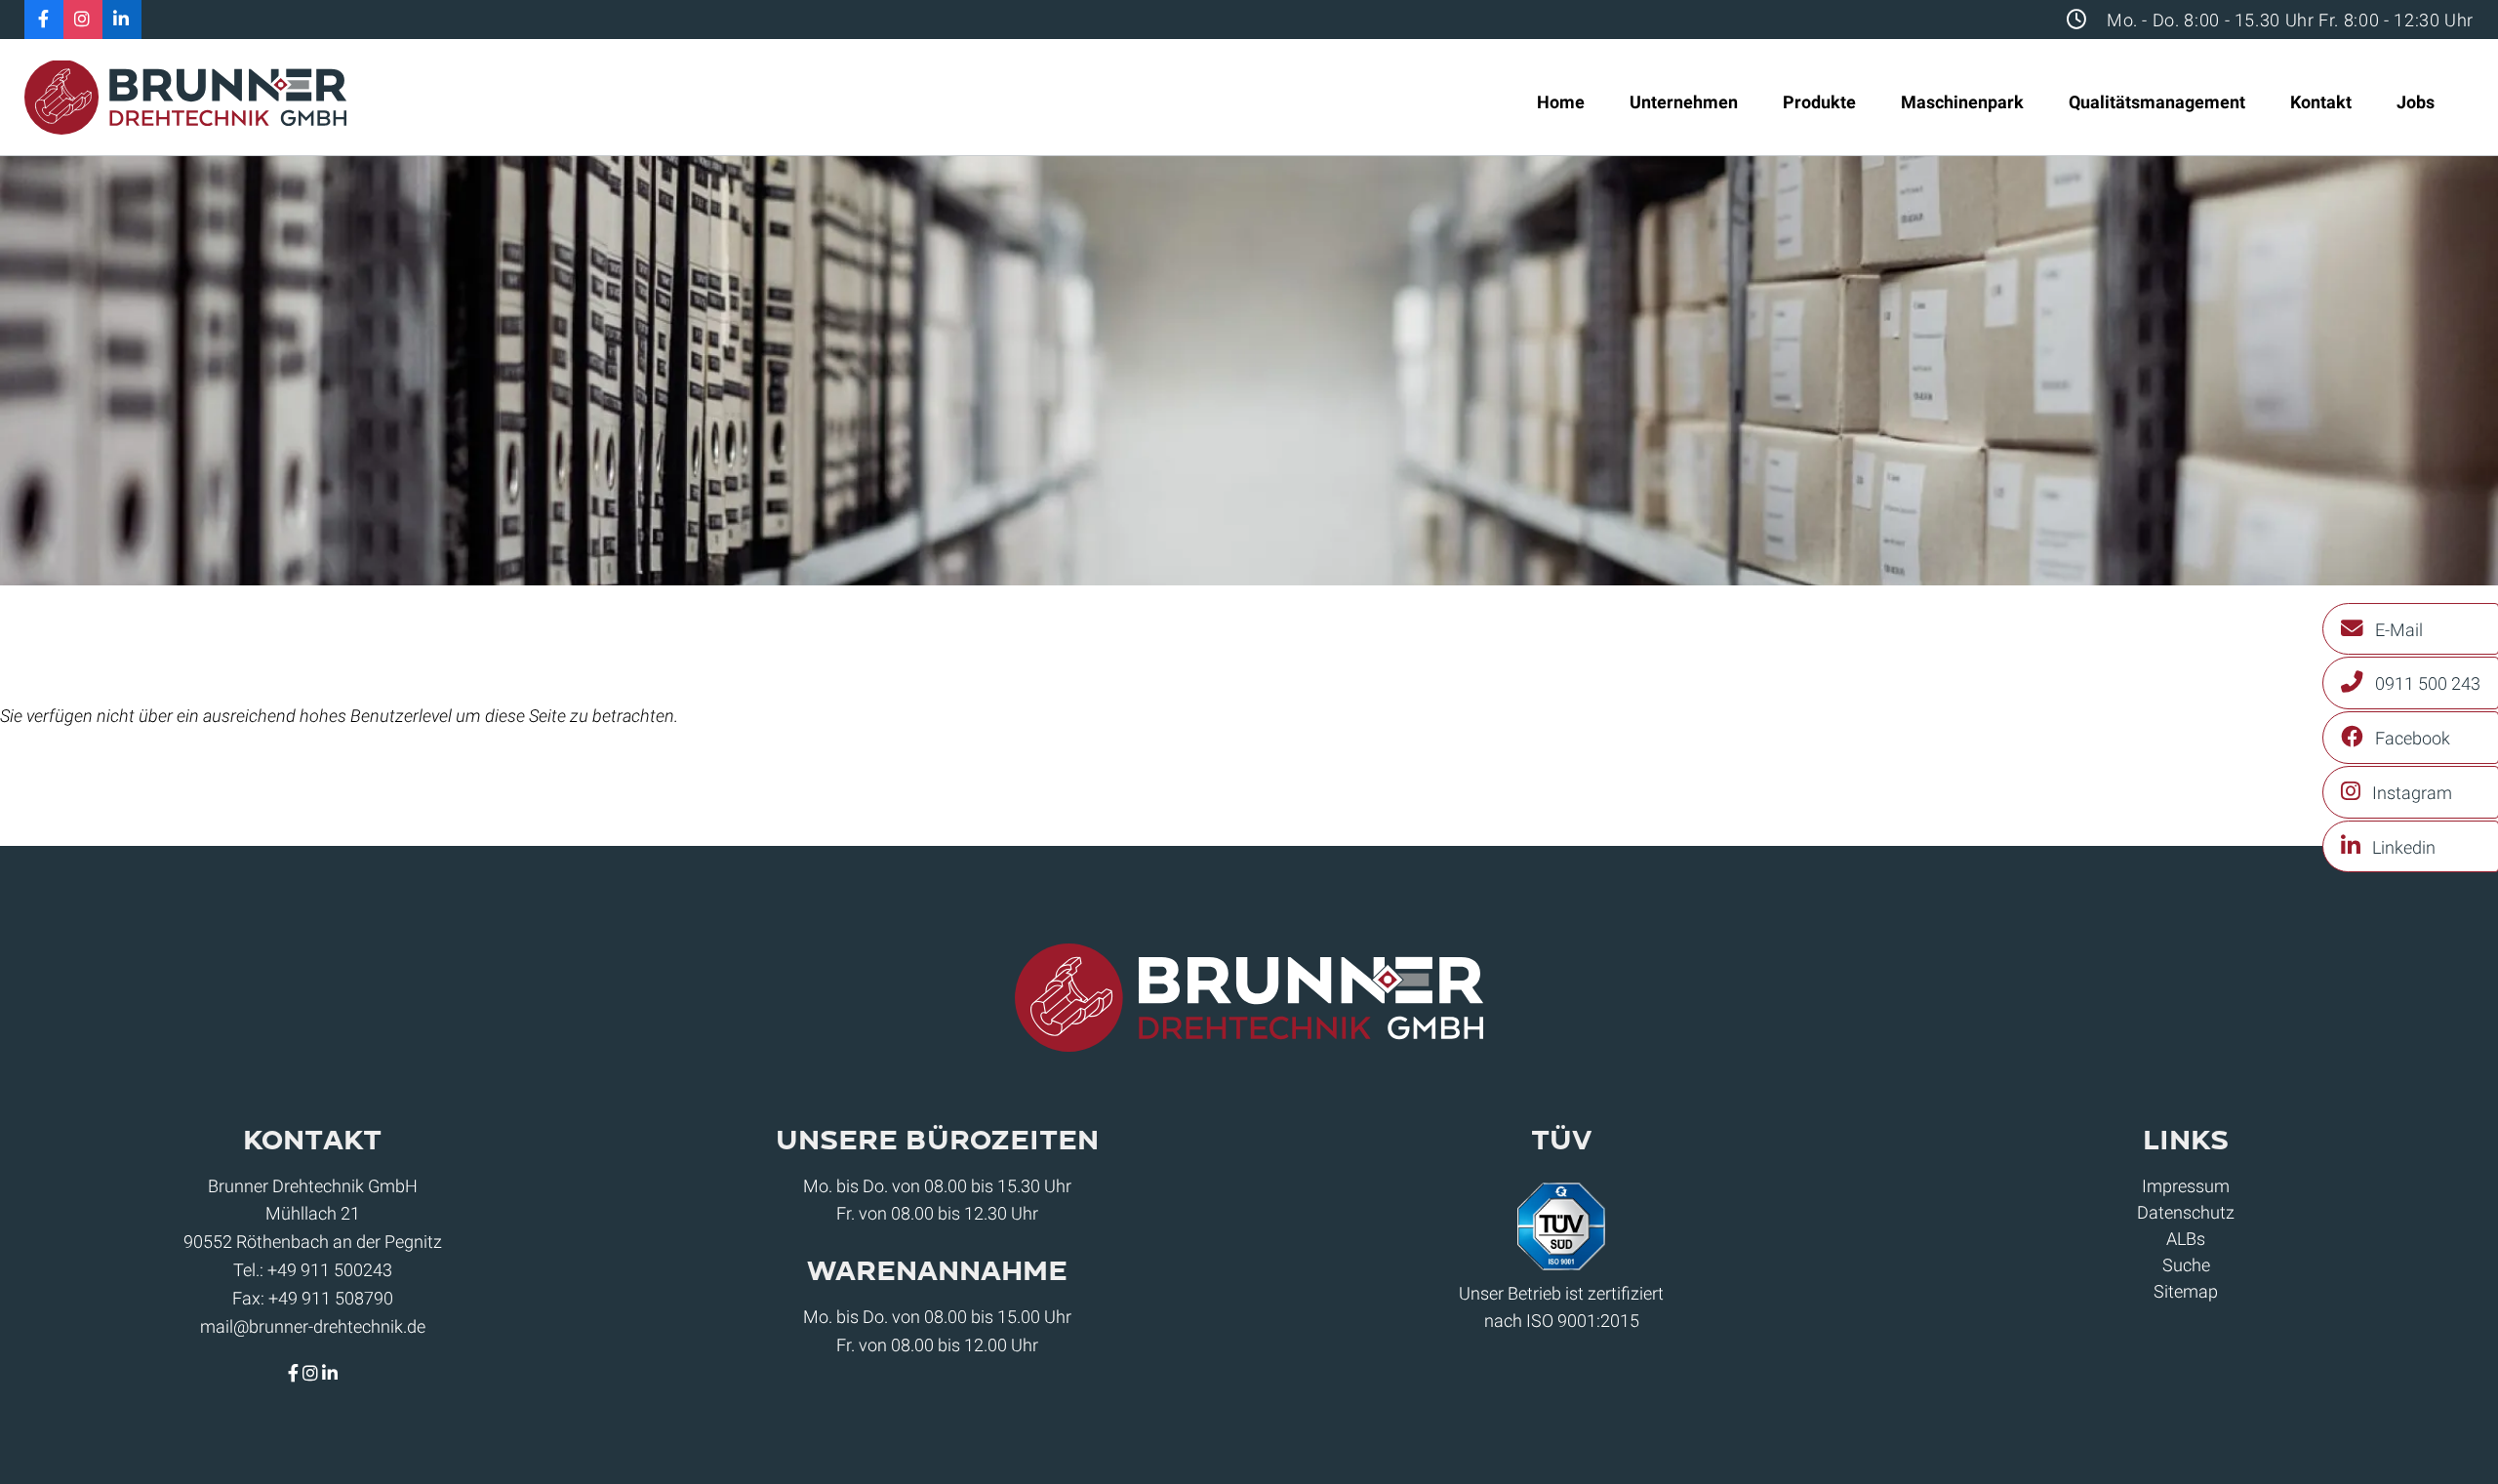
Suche (2186, 1265)
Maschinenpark (1962, 102)
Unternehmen (1684, 102)
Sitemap (2186, 1291)
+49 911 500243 (330, 1270)
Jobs (2416, 102)
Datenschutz (2186, 1212)
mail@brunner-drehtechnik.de (313, 1326)
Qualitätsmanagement (2157, 102)
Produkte (1819, 102)
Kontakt (2321, 102)
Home (1561, 102)
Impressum (2186, 1186)
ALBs (2186, 1239)
